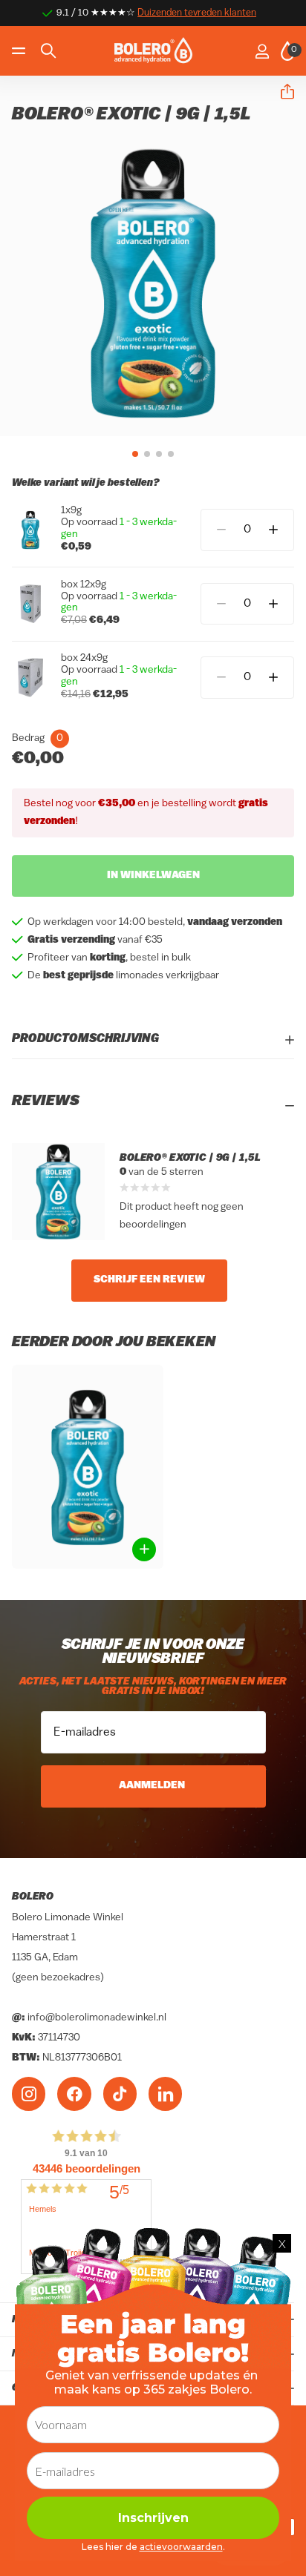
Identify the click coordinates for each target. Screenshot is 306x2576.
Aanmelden (153, 1786)
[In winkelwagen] (144, 1549)
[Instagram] (29, 2094)
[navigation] (135, 454)
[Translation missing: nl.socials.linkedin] (165, 2094)
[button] (281, 92)
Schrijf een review (149, 1280)
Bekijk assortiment (20, 51)
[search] (48, 51)
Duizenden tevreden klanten (197, 13)
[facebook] (74, 2094)
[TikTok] (120, 2094)
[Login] (262, 51)
